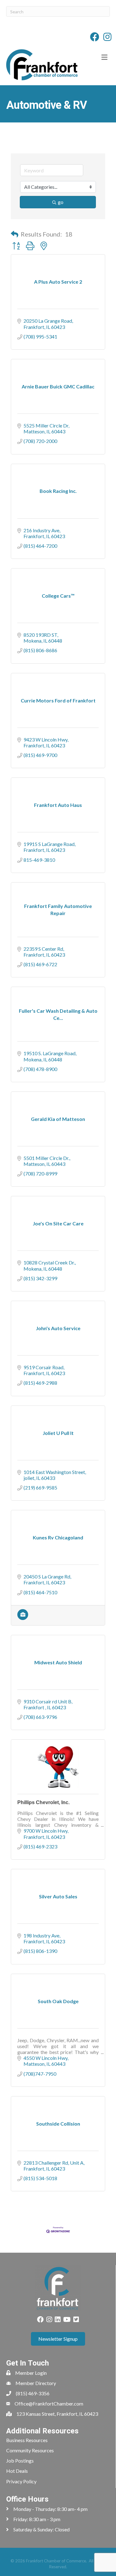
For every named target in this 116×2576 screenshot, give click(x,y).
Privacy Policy (21, 2481)
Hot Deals (17, 2471)
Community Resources (30, 2450)
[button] (15, 234)
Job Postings (20, 2461)
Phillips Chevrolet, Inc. (43, 1802)
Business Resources (27, 2440)
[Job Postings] (23, 1618)
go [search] (61, 202)
